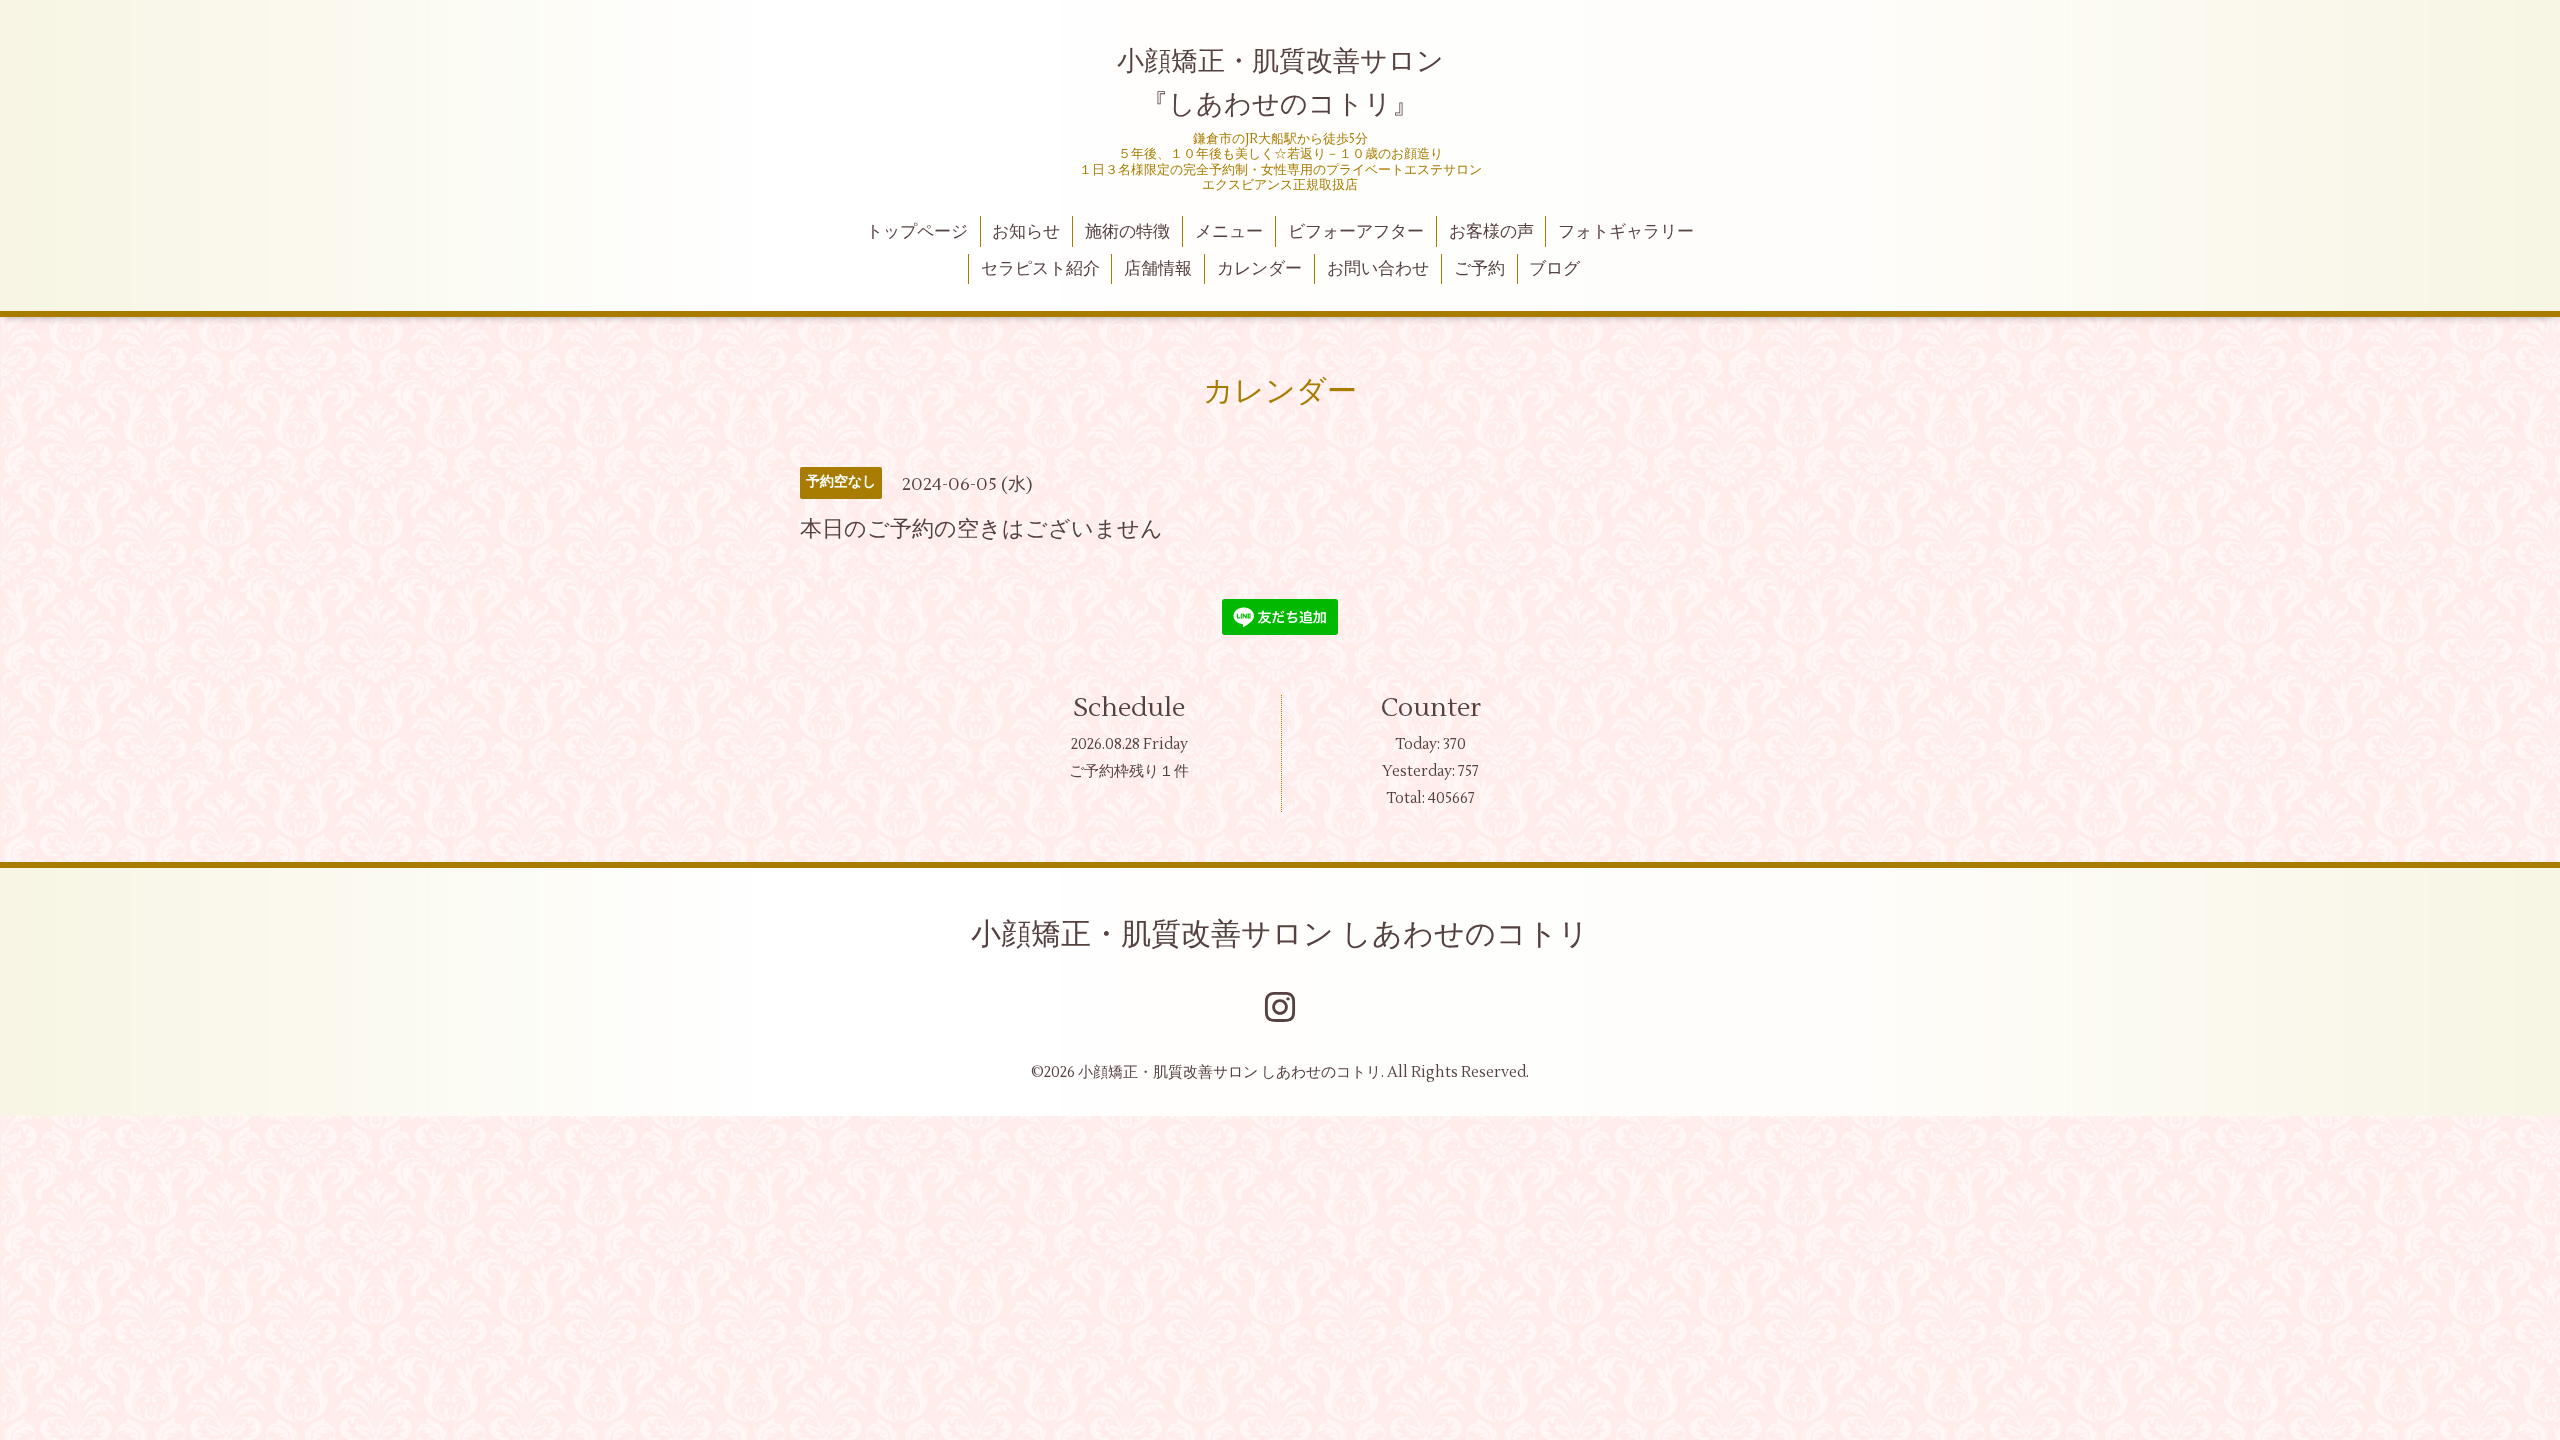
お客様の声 (1491, 232)
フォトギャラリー (1626, 232)
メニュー (1229, 232)
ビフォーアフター (1356, 232)
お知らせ (1026, 232)
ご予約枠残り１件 (1129, 771)
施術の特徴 (1127, 232)
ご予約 (1479, 269)
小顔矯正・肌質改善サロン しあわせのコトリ (1280, 934)
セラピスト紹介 (1040, 269)
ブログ (1554, 269)
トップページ (917, 232)
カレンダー (1259, 269)
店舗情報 (1158, 269)
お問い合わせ (1378, 269)
